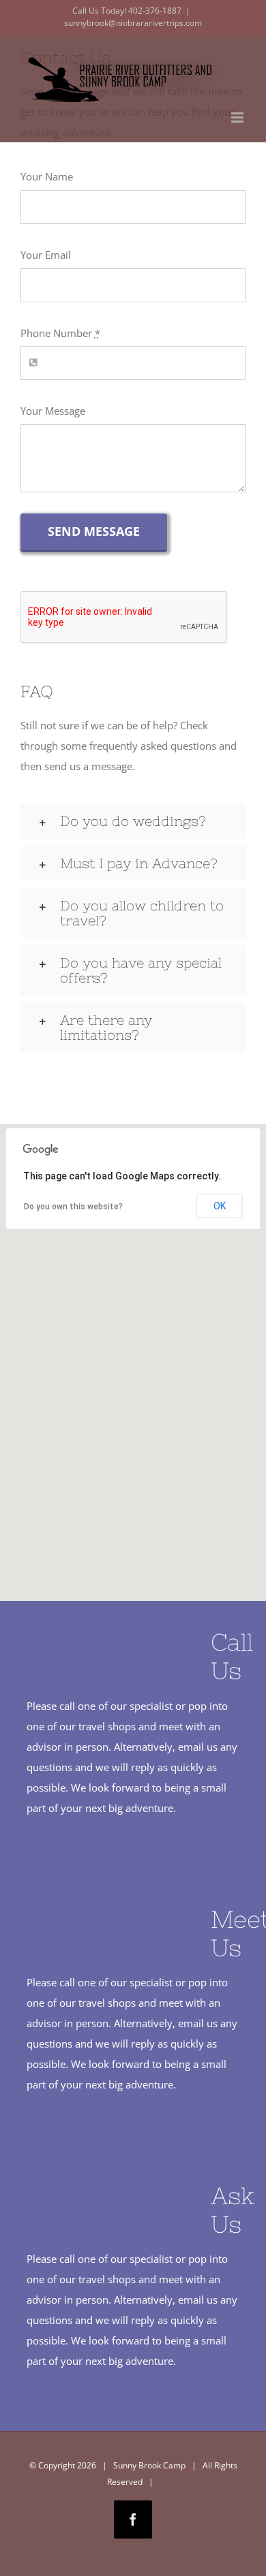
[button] (133, 821)
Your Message (53, 411)
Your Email (46, 255)
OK (220, 1206)
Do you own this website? (73, 1207)
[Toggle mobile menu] (238, 117)
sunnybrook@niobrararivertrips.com (133, 23)
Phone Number (60, 333)
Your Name (47, 176)
